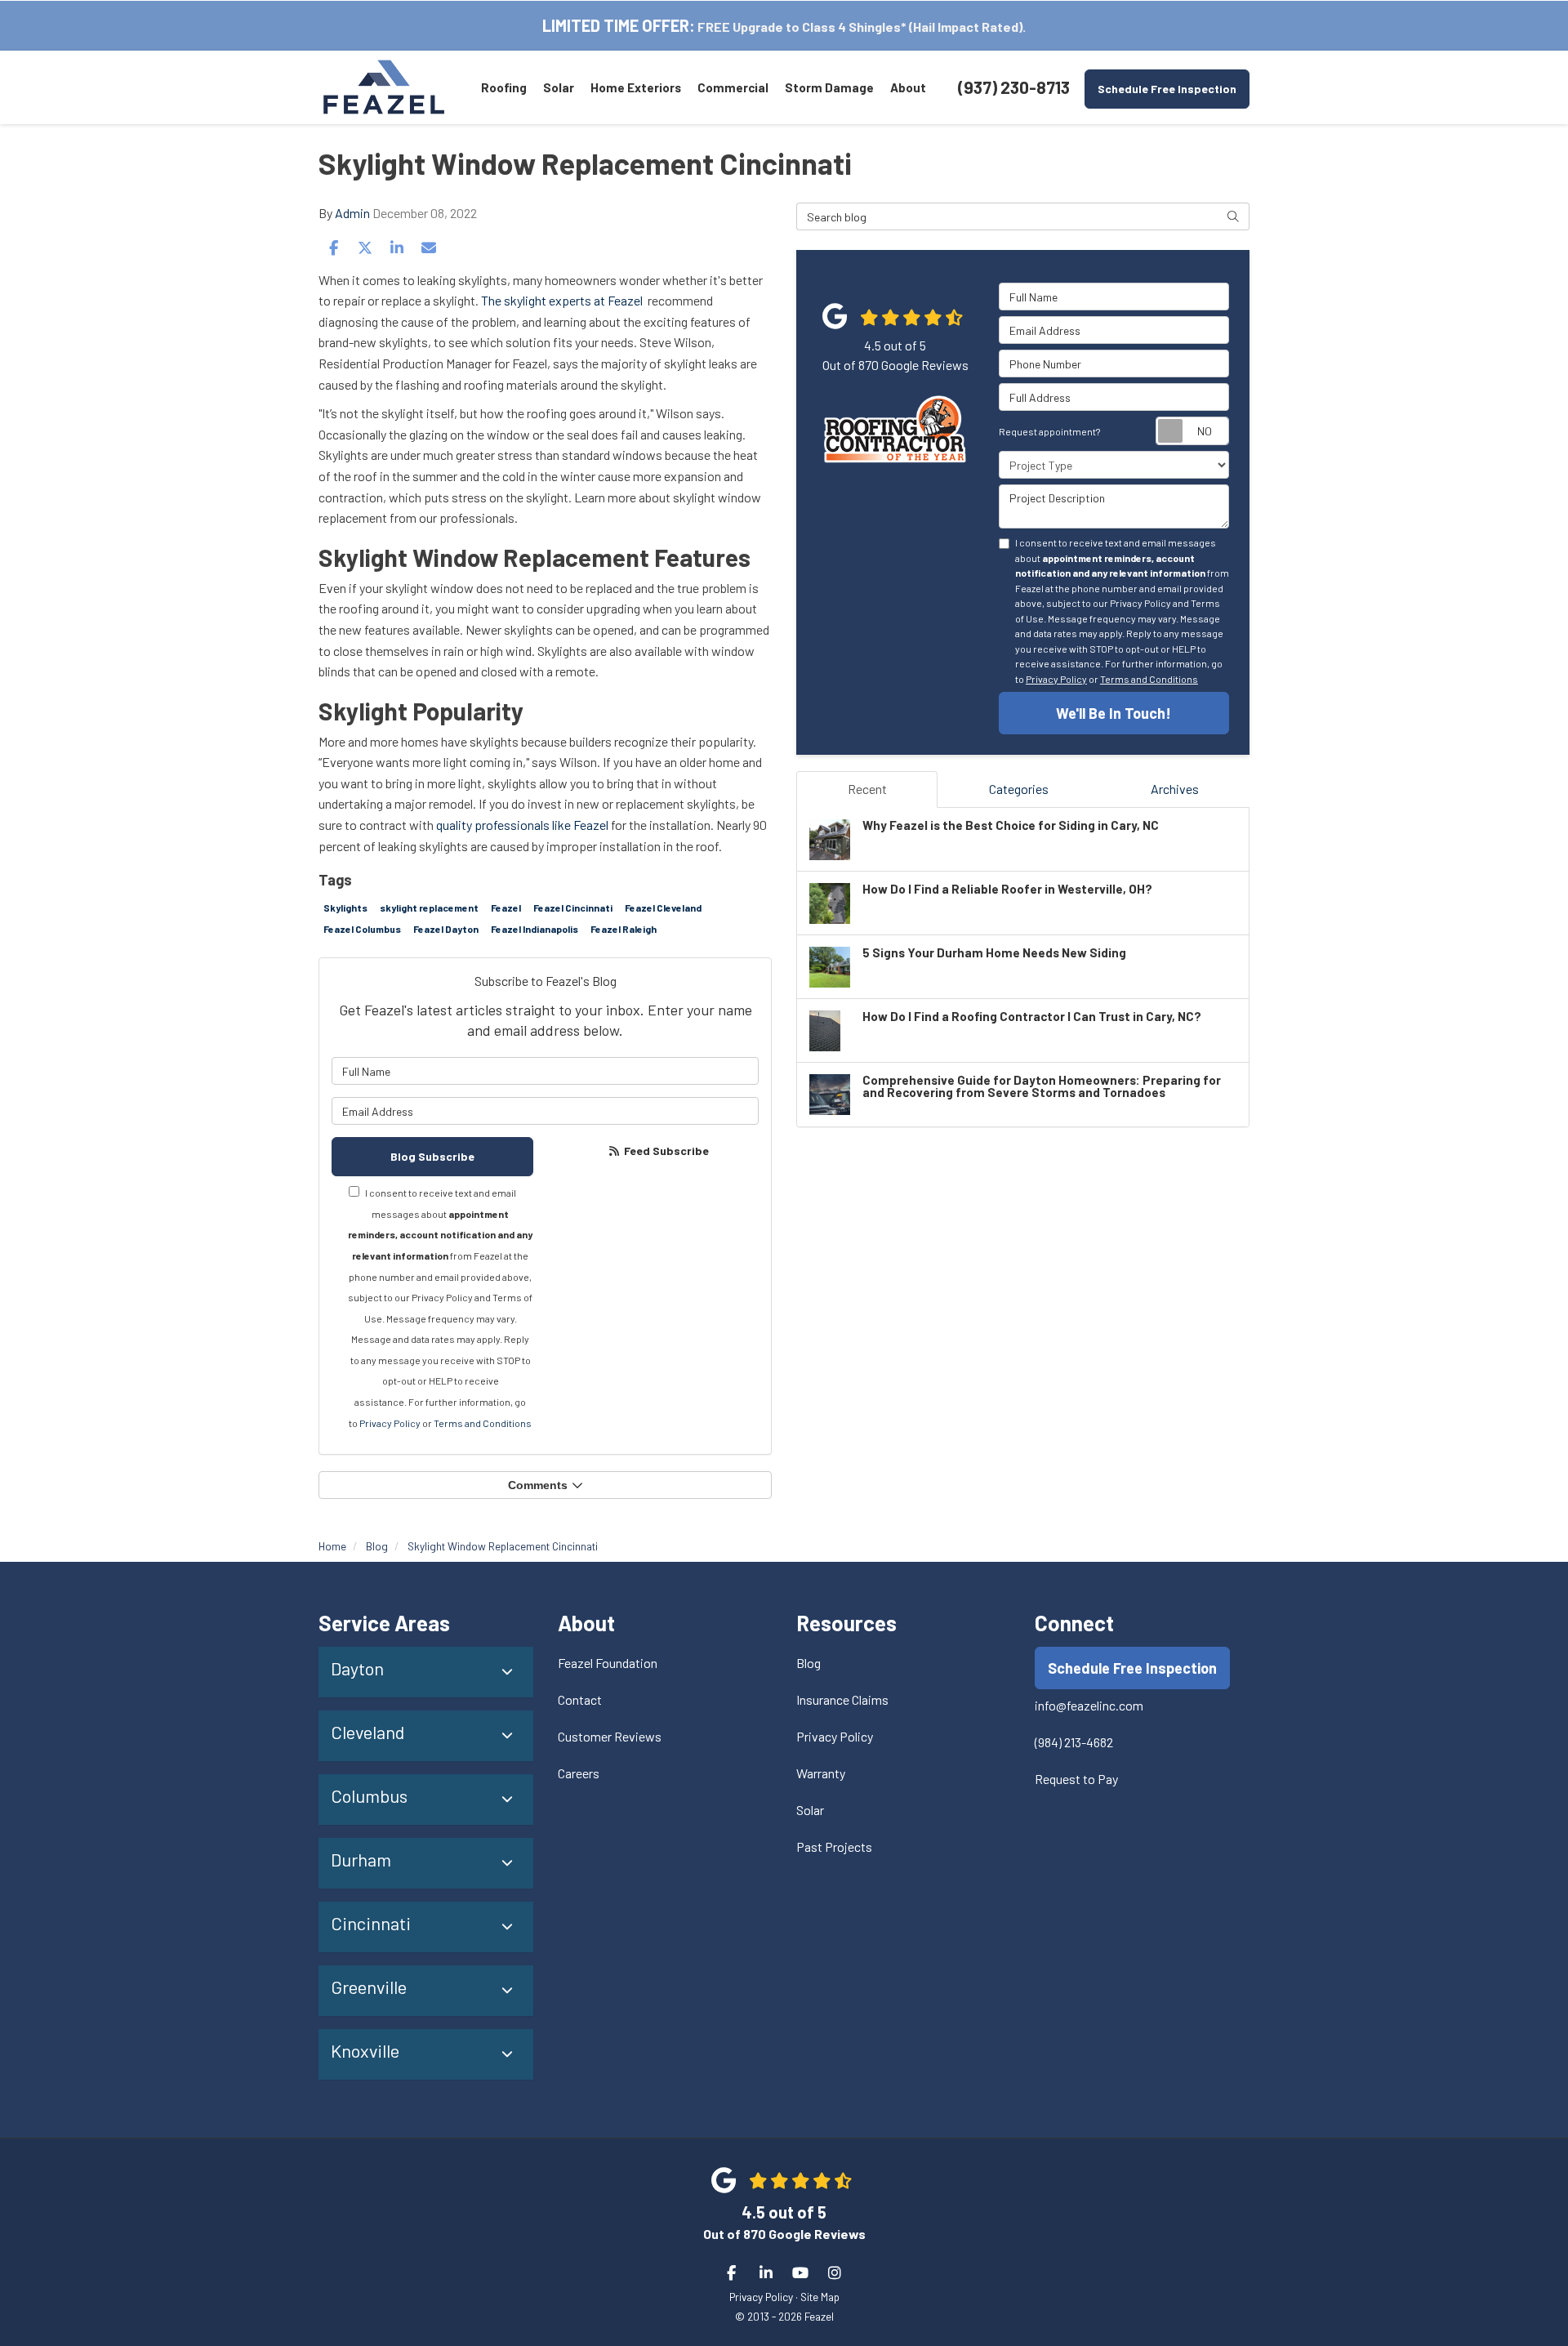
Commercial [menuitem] (733, 87)
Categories (1019, 789)
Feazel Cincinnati (573, 908)
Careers (579, 1773)
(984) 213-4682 (1074, 1742)
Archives (1175, 789)
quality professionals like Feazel (523, 825)
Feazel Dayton (446, 929)
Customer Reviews (610, 1736)
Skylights (345, 908)
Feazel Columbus (362, 929)
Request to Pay (1076, 1779)
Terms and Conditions (483, 1423)
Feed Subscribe (665, 1151)
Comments (538, 1485)
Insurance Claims (842, 1699)
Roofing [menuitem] (504, 87)
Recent (867, 789)
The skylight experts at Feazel (563, 300)
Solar (810, 1810)
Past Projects (834, 1846)
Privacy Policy (390, 1423)
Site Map (820, 2297)
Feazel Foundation (608, 1663)
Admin (352, 213)
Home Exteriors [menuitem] (636, 87)
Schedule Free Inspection (1167, 89)
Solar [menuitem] (559, 87)
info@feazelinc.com (1089, 1705)
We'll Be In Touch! (1114, 713)
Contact (580, 1699)
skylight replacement (429, 908)
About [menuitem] (908, 87)
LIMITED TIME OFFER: (619, 25)
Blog (808, 1663)
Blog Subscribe (432, 1156)
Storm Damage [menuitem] (829, 87)
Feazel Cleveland (663, 908)
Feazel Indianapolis (535, 929)
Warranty (821, 1773)
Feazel (506, 908)
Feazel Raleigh (624, 929)
